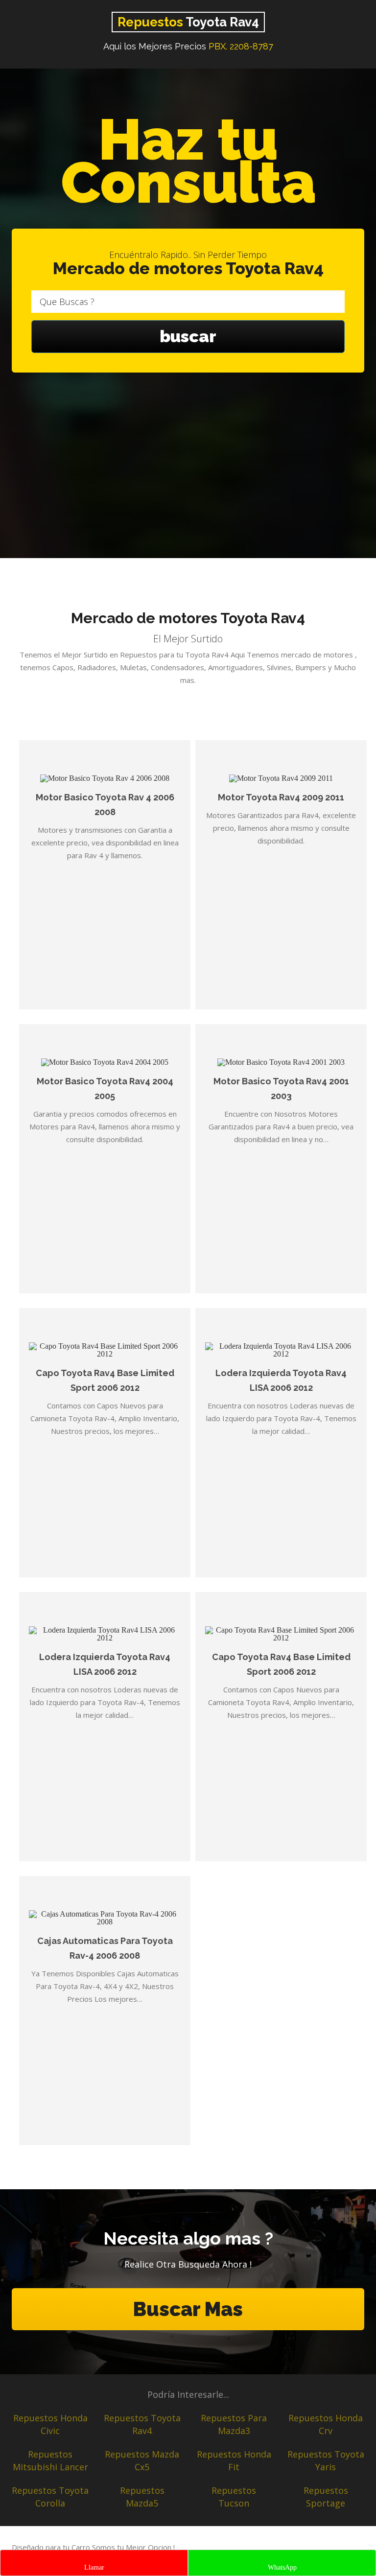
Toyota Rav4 (188, 22)
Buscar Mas (188, 2309)
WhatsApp (282, 2567)
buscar (188, 336)
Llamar (94, 2567)
